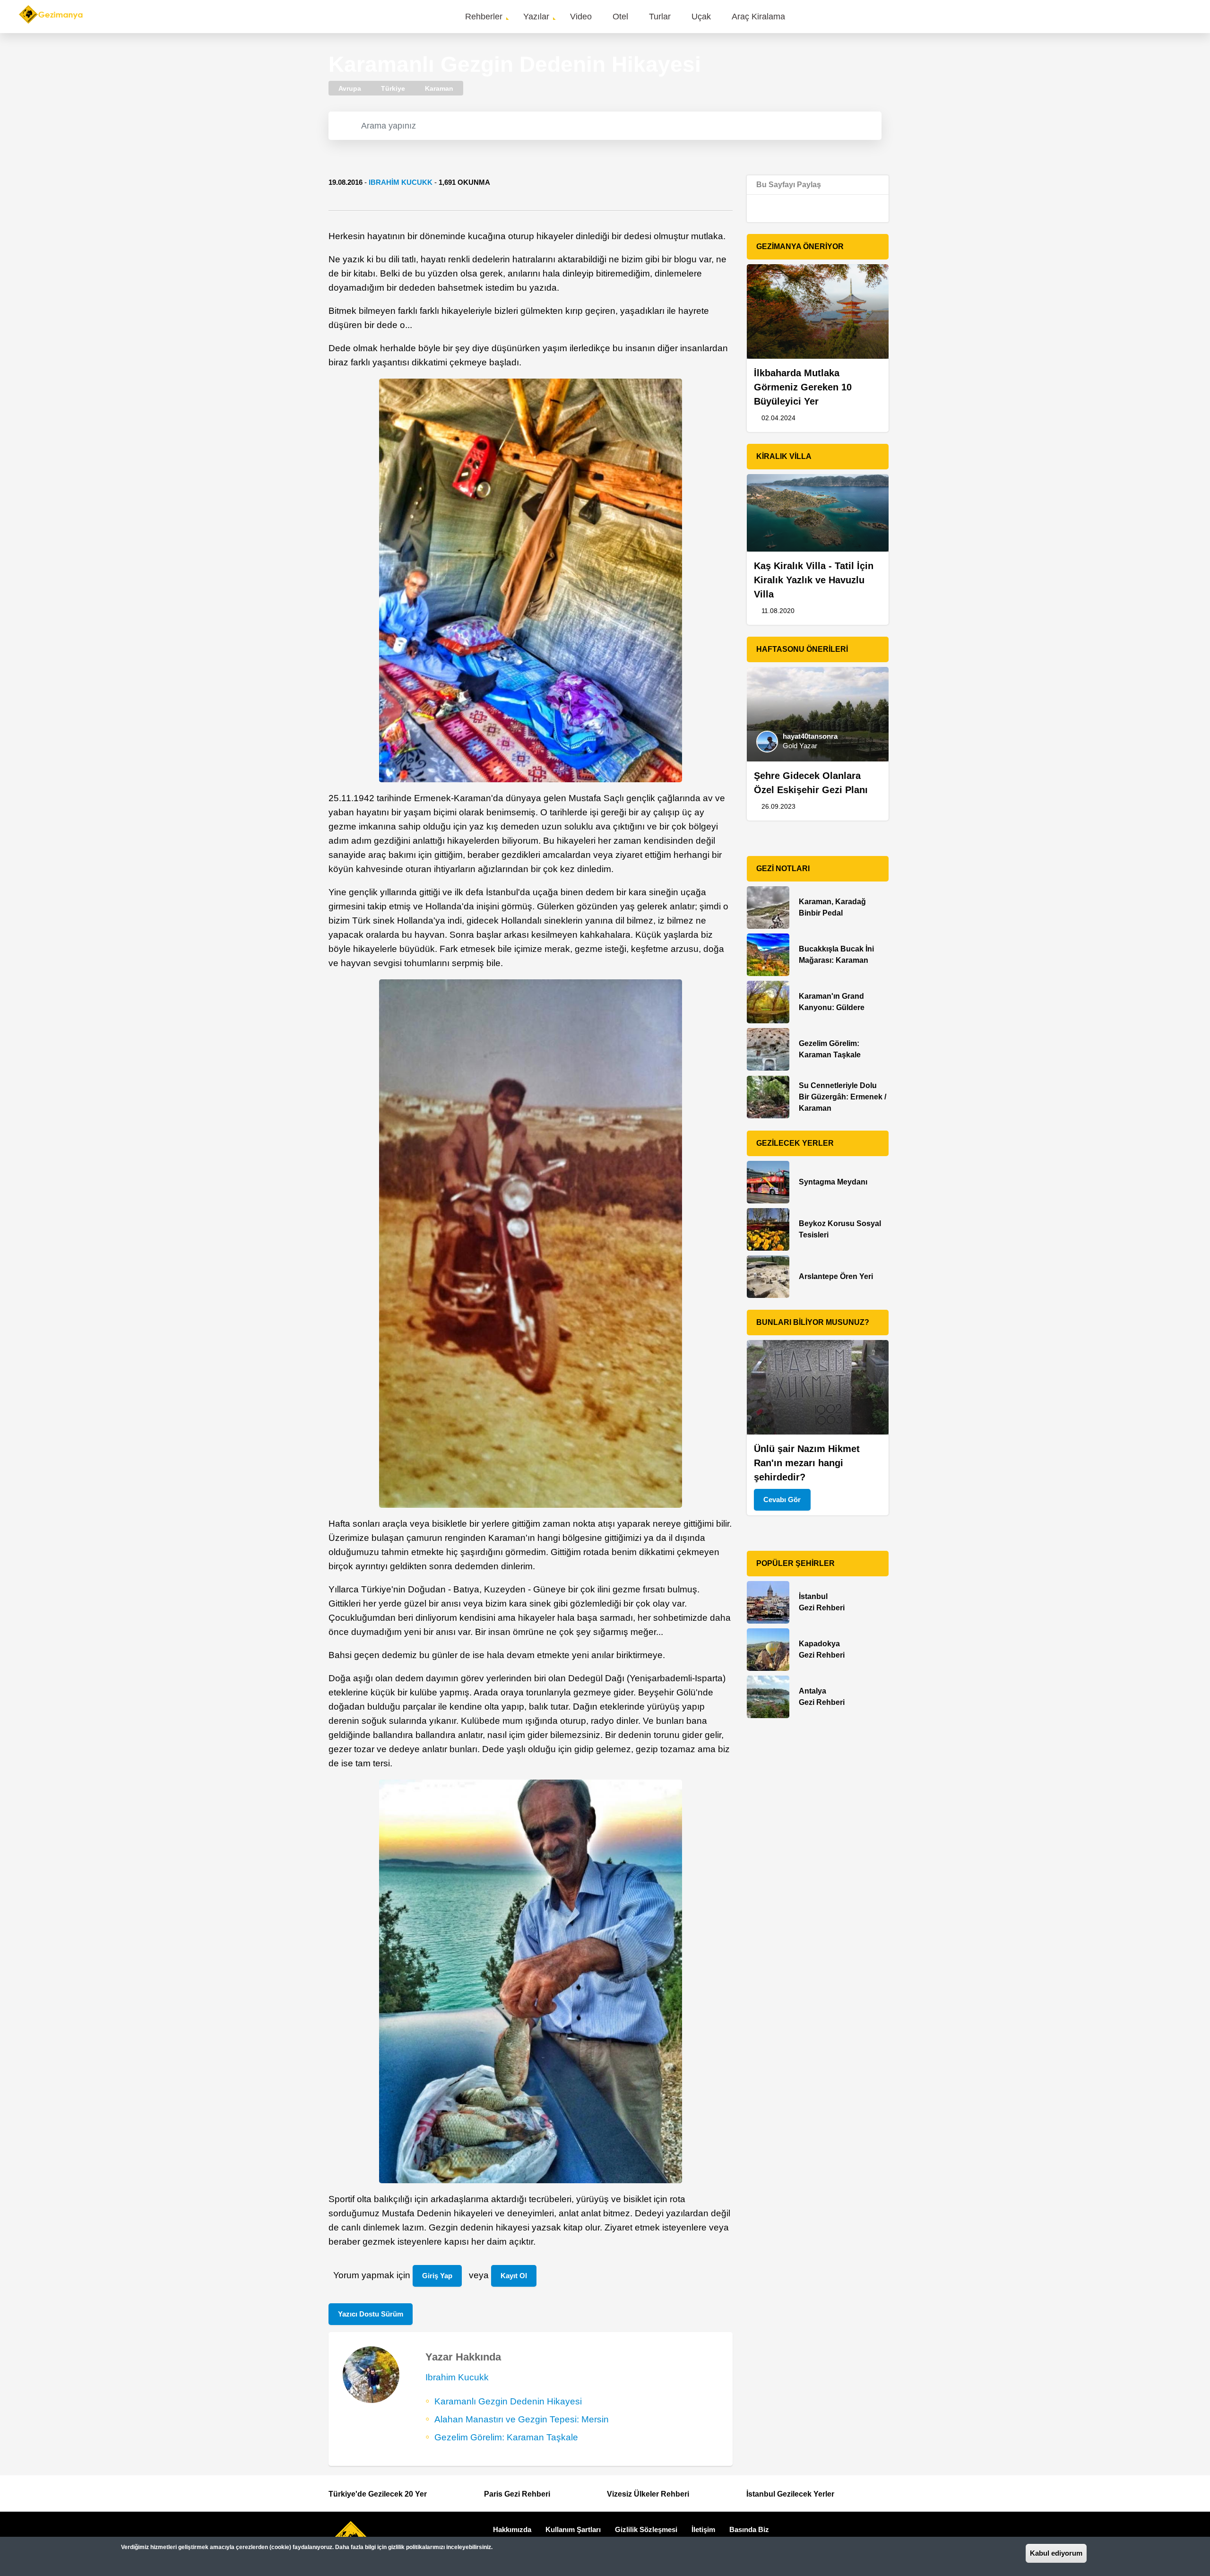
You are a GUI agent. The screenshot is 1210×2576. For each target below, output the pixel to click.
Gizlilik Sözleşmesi (646, 2529)
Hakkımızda (512, 2529)
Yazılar (536, 17)
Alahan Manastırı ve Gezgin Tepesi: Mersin (522, 2419)
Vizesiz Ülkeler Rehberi (648, 2494)
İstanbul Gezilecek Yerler (790, 2494)
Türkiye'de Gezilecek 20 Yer (378, 2494)
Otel (620, 17)
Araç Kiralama (758, 17)
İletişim (703, 2529)
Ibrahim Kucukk (401, 182)
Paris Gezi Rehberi (517, 2494)
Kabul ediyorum (1056, 2553)
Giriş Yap (437, 2276)
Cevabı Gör (782, 1500)
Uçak (701, 17)
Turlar (660, 17)
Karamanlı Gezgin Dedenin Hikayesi (508, 2401)
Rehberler (484, 17)
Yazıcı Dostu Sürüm (371, 2314)
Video (581, 17)
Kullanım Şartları (573, 2529)
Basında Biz (749, 2529)
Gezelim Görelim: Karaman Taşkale (506, 2437)
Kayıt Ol (514, 2276)
